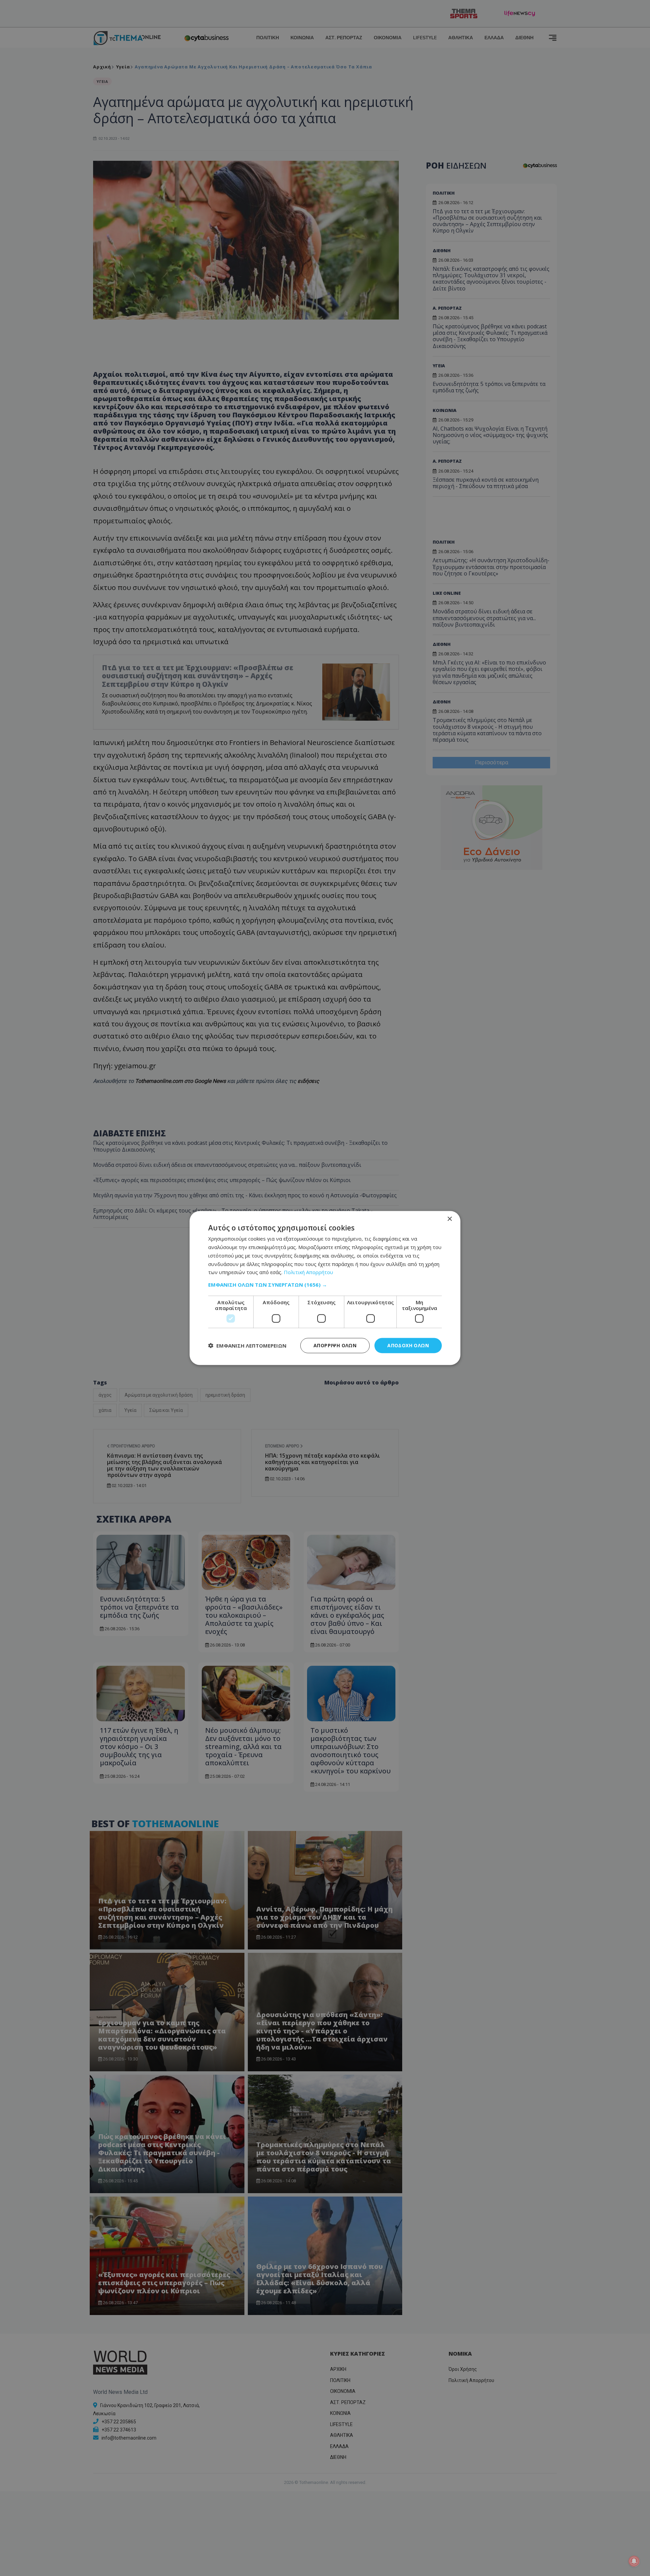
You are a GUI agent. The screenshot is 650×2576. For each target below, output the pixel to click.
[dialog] (325, 1288)
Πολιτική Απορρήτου (308, 1272)
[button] (325, 1285)
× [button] (449, 1219)
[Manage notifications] (634, 2561)
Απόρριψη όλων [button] (335, 1345)
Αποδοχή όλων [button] (408, 1345)
